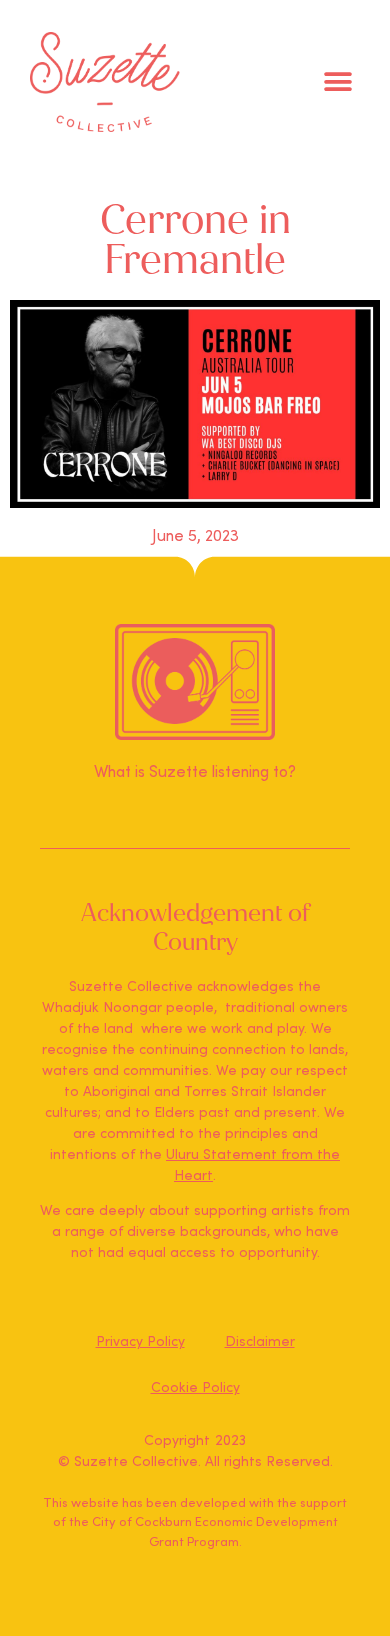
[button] (337, 82)
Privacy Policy (140, 1342)
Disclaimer (260, 1342)
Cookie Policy (195, 1388)
